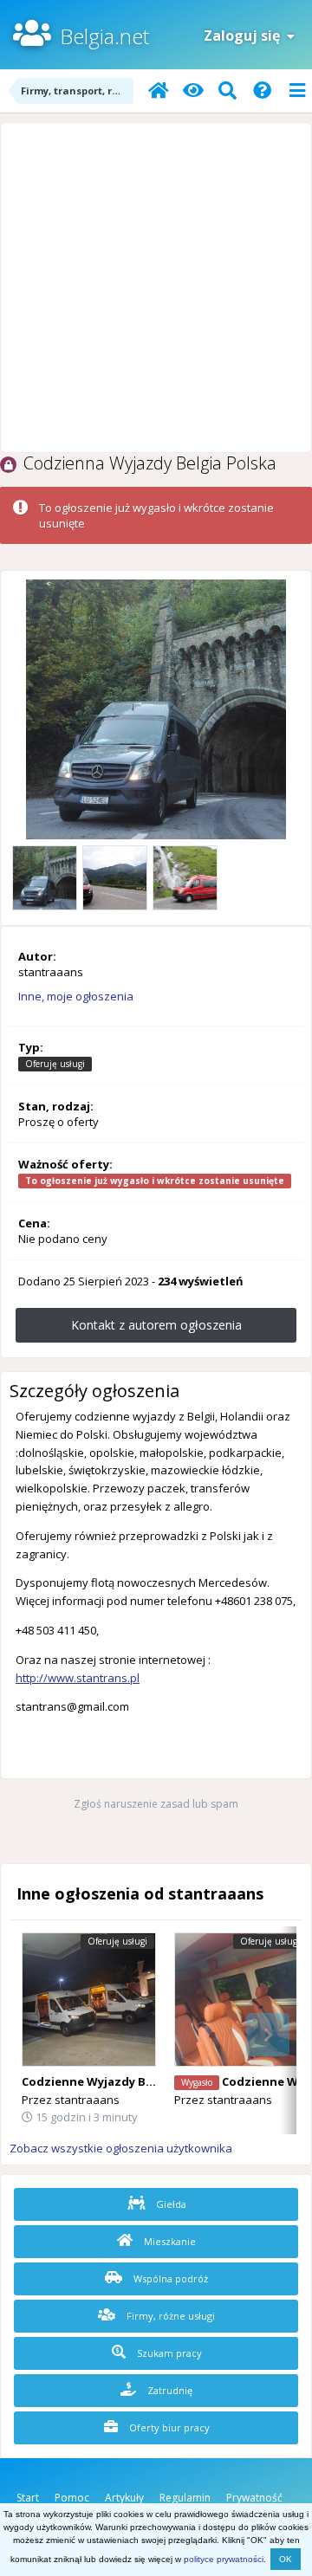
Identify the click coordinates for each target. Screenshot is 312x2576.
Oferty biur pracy (168, 2427)
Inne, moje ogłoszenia (76, 996)
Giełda (170, 2204)
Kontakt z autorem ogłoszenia (156, 1325)
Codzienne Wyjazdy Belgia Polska (118, 2081)
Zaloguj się (245, 36)
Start (28, 2498)
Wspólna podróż (169, 2278)
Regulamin (185, 2498)
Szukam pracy (168, 2353)
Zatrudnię (169, 2390)
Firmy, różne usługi (169, 2316)
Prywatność (254, 2498)
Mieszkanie (169, 2241)
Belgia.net (104, 36)
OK (286, 2559)
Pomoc (72, 2498)
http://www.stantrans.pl (78, 1678)
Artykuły (124, 2498)
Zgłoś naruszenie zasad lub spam (156, 1804)
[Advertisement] (156, 288)
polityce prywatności (224, 2559)
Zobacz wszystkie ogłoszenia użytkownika (121, 2148)
